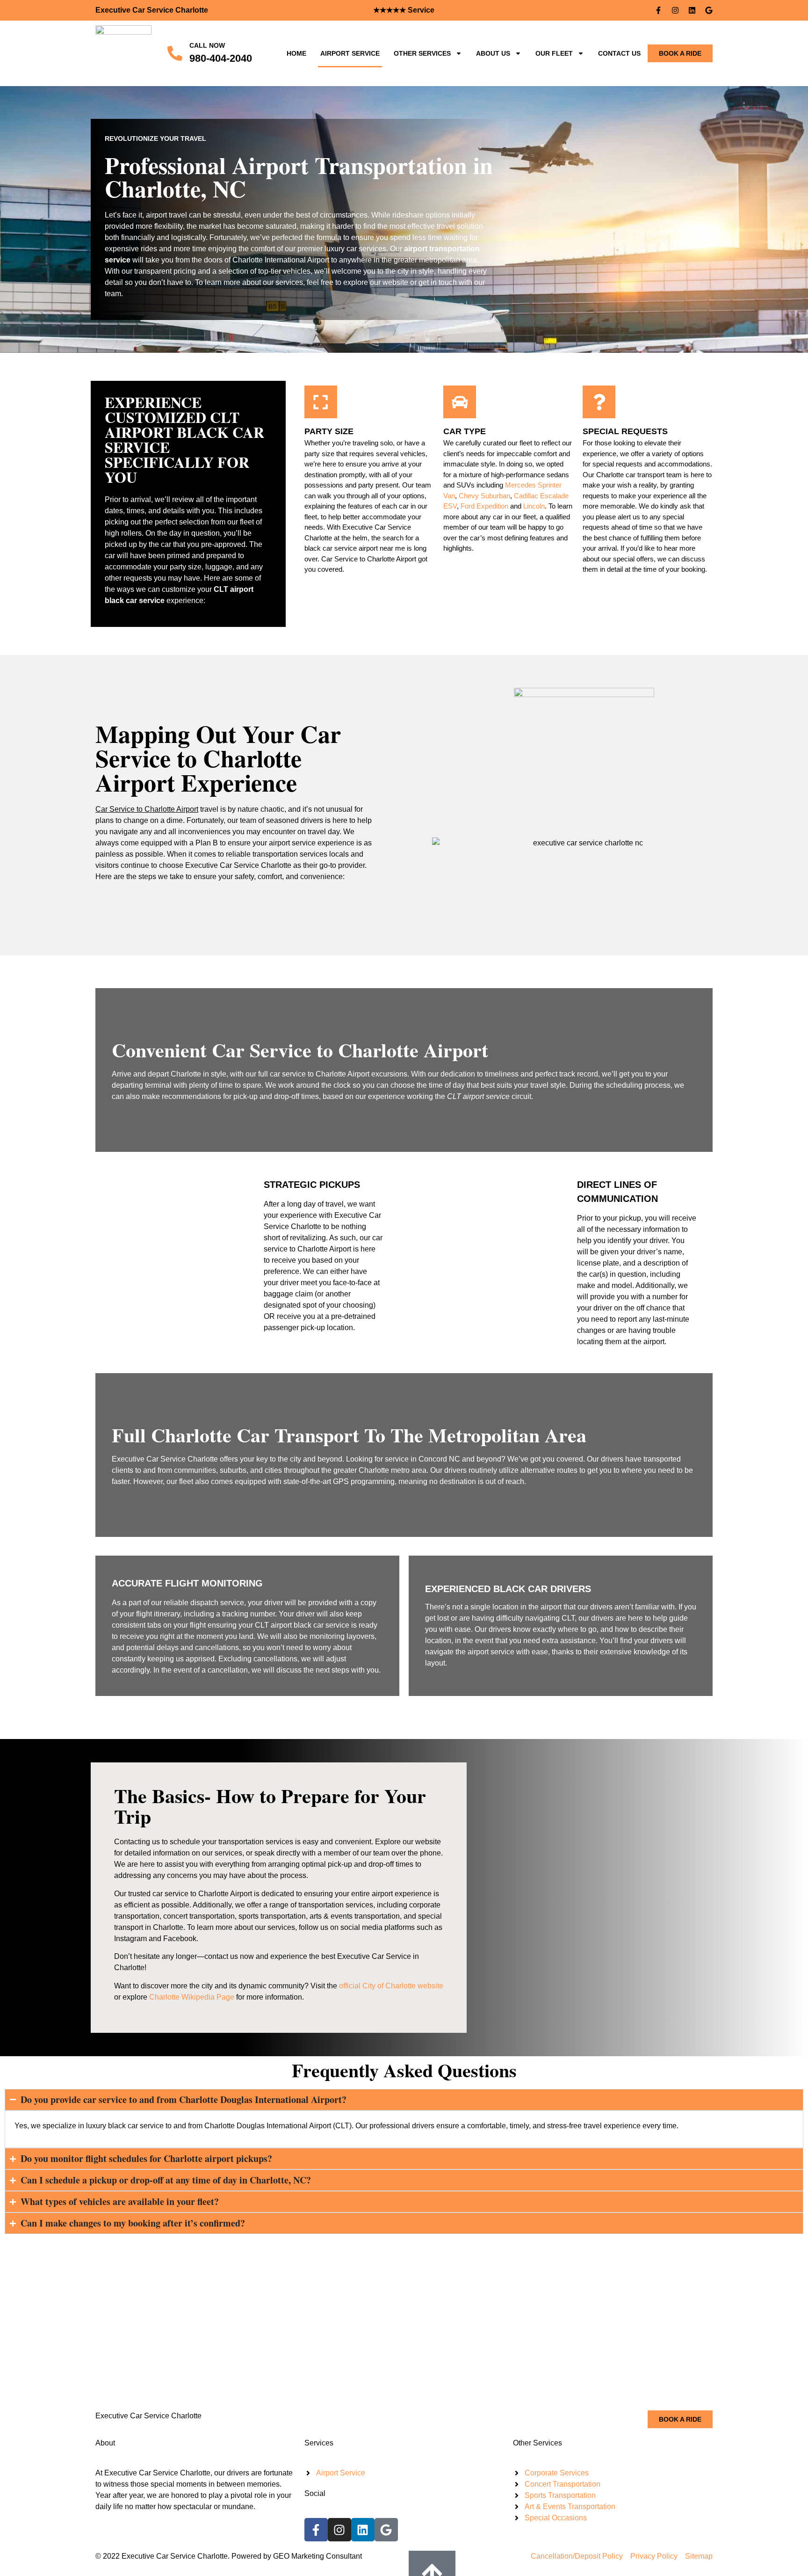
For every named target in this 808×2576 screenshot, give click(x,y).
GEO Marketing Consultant (317, 2556)
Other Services (422, 53)
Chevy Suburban (484, 496)
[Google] (709, 10)
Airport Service (350, 53)
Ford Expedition (484, 506)
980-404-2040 (221, 58)
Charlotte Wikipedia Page (192, 1997)
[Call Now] (175, 53)
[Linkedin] (692, 10)
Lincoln (534, 506)
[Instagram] (675, 10)
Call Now (207, 45)
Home (296, 53)
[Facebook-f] (658, 10)
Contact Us (619, 53)
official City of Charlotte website (391, 1986)
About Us (493, 53)
